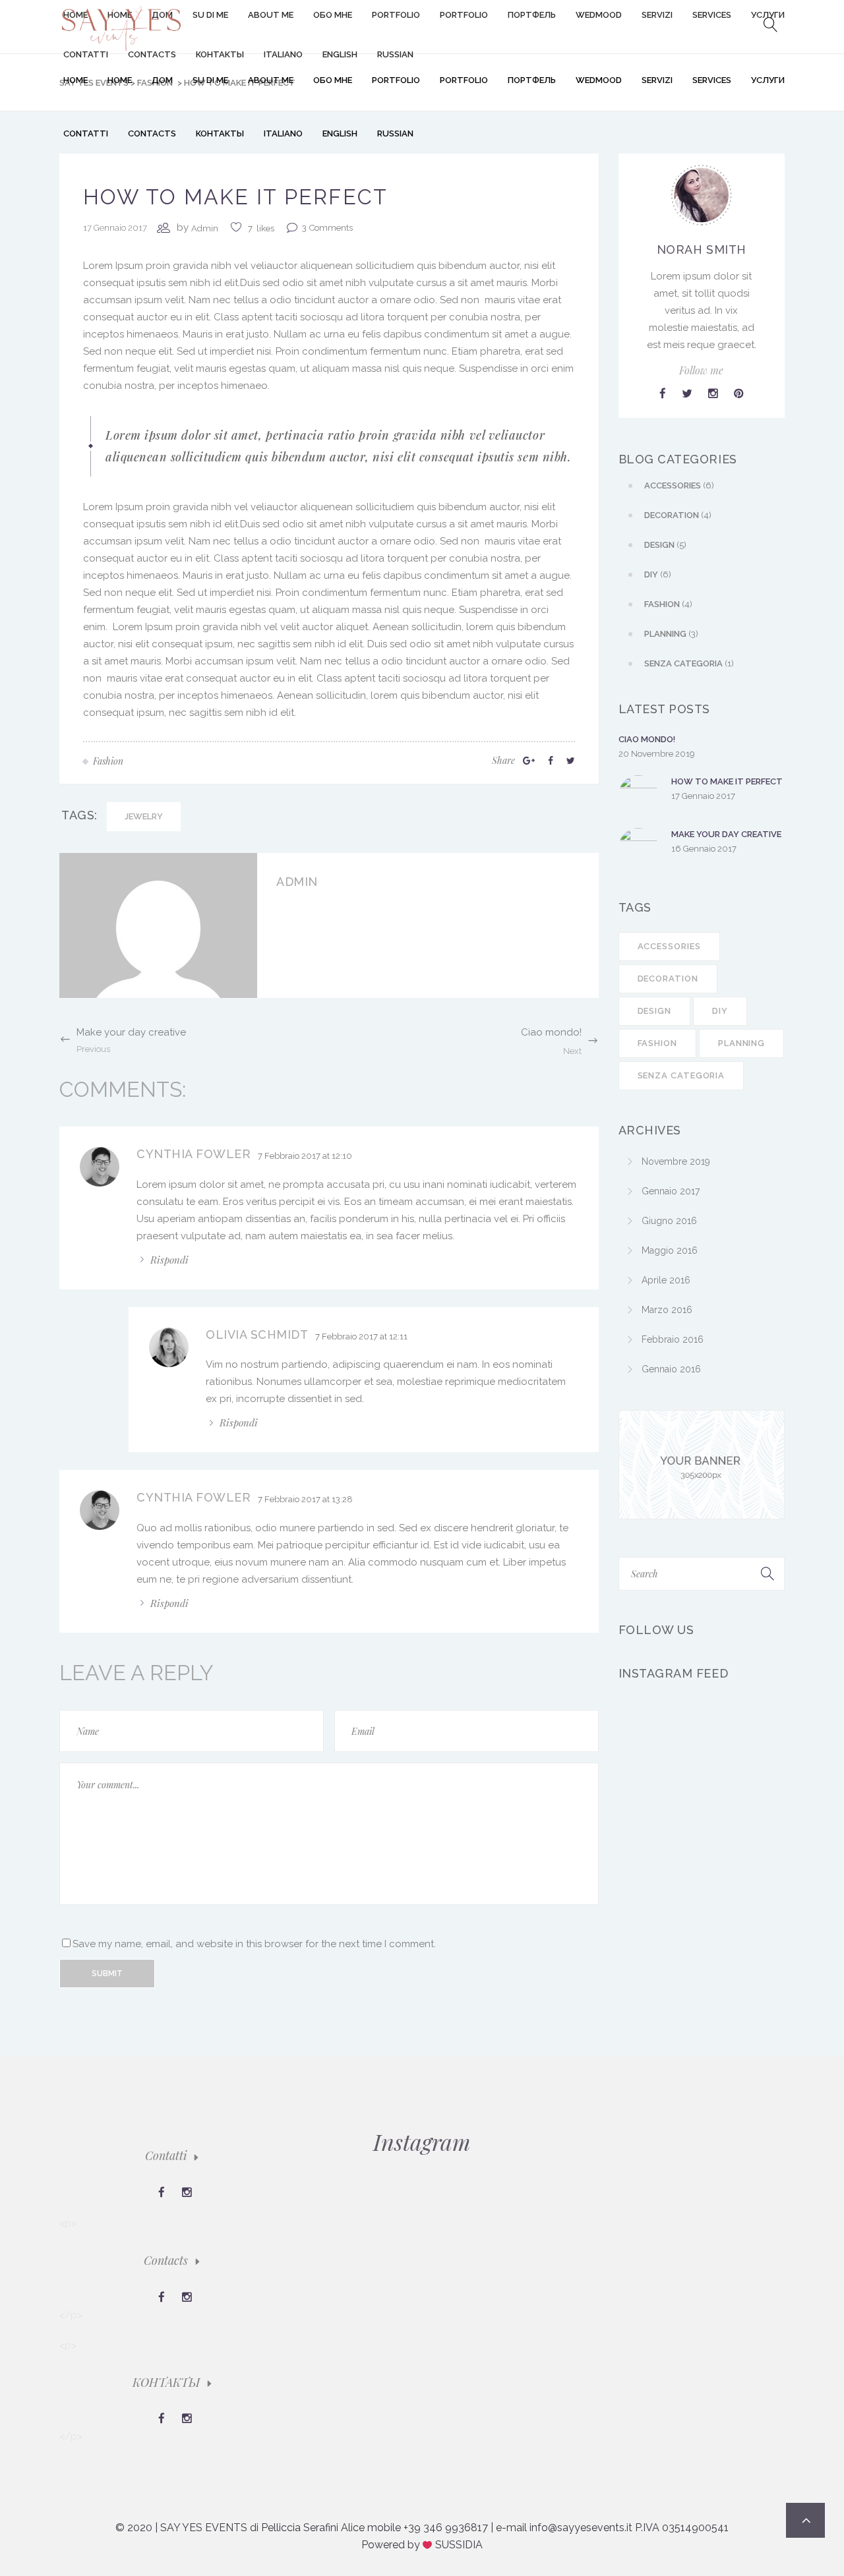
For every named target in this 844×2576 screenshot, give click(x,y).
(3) (671, 634)
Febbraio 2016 (673, 1339)
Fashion (657, 1043)
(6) (679, 485)
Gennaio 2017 (671, 1191)
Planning (741, 1043)
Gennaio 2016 (671, 1369)
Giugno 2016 (669, 1221)
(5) (665, 545)
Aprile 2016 (666, 1280)
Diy (720, 1011)
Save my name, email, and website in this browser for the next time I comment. (254, 1944)
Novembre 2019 (676, 1161)
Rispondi (169, 1260)
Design (654, 1011)
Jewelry (144, 816)
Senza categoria (681, 1075)
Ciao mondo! (647, 739)
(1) (689, 663)
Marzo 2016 (667, 1310)
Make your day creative (726, 834)
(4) (678, 515)
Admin (205, 228)
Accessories (669, 946)
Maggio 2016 (670, 1250)
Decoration (668, 979)
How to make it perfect (727, 781)
